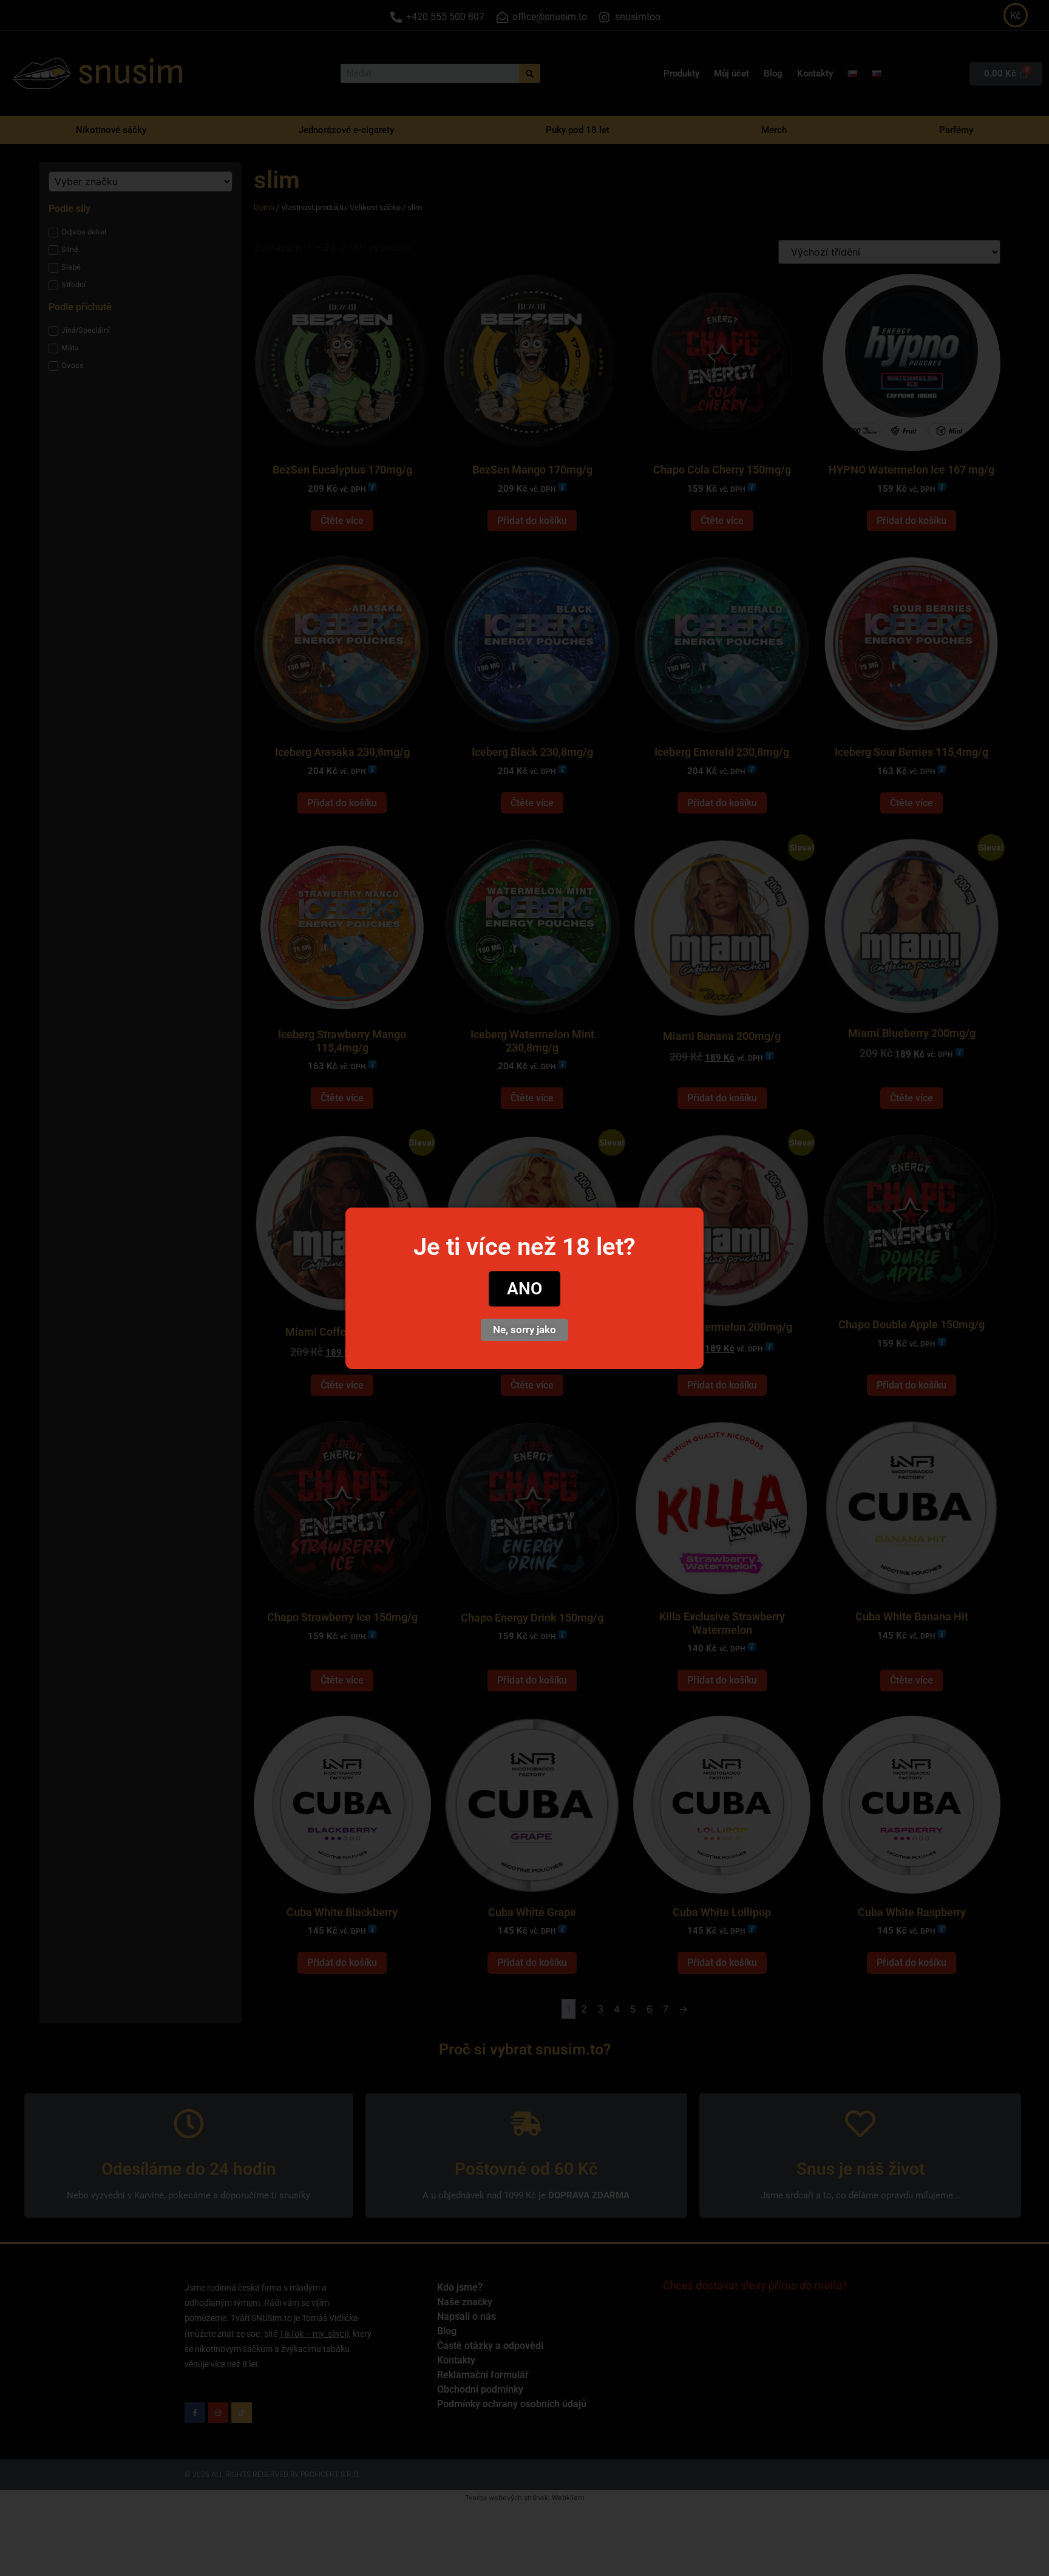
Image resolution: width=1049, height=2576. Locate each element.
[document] (524, 1288)
